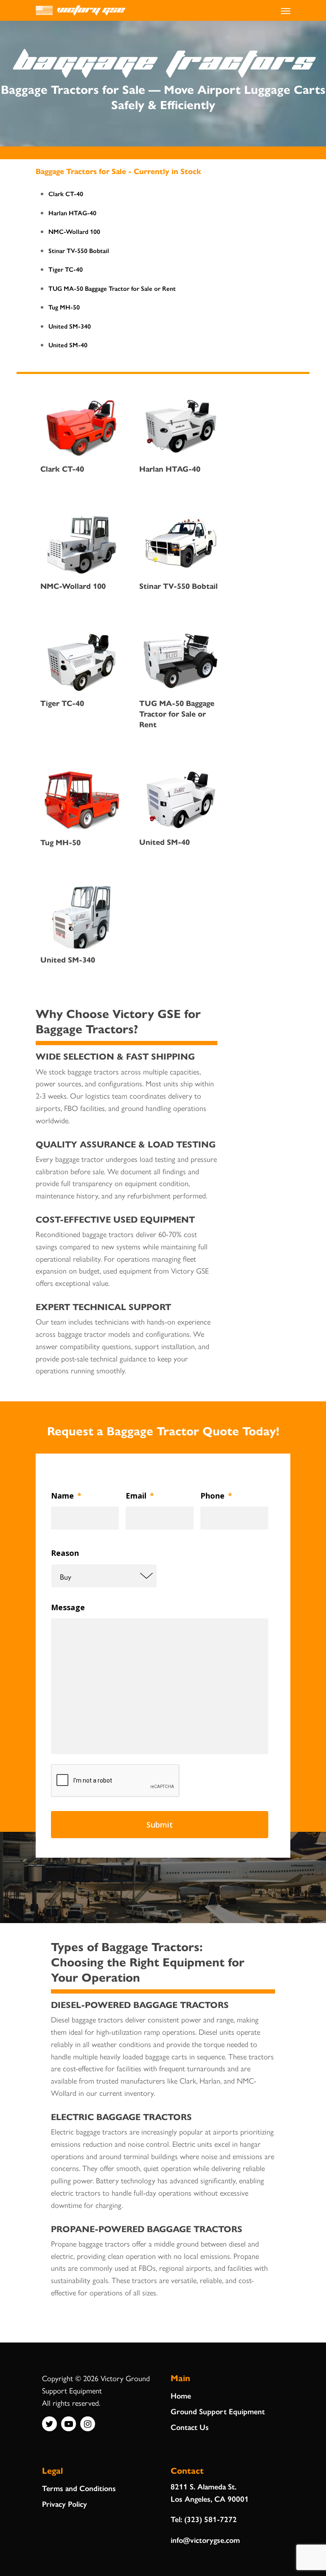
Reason (65, 1553)
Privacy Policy (65, 2504)
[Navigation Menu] (286, 11)
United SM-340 (70, 326)
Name (66, 1496)
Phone (216, 1496)
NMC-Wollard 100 (74, 231)
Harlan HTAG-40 (72, 212)
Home (181, 2395)
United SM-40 (68, 344)
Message (68, 1607)
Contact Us (190, 2427)
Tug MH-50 (64, 307)
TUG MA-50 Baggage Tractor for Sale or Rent (112, 288)
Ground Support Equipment (218, 2411)
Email (140, 1496)
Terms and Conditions (79, 2488)
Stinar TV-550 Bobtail (79, 250)
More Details (81, 407)
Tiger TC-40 (66, 269)
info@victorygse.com (205, 2540)
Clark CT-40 (66, 193)
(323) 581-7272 (211, 2519)
